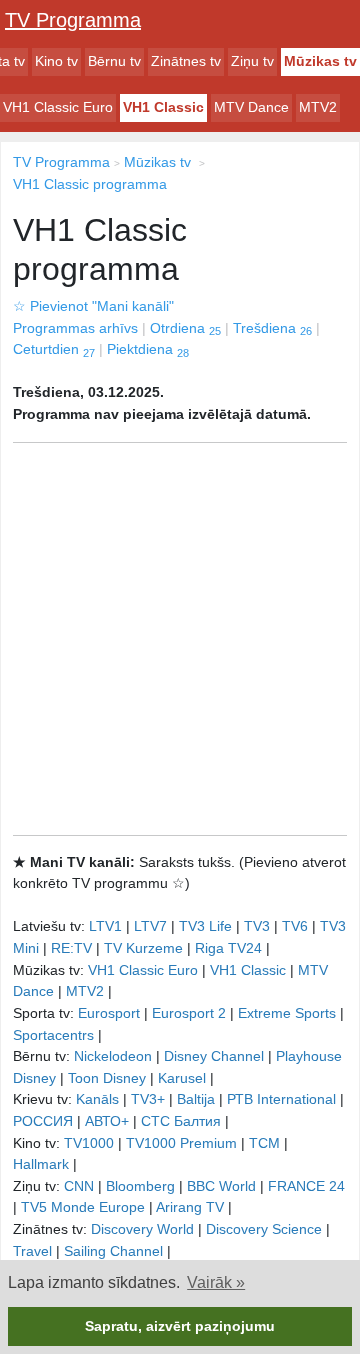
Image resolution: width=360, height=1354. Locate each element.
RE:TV (71, 948)
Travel (32, 1251)
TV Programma (73, 20)
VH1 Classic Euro (58, 107)
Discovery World (142, 1229)
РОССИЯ (43, 1121)
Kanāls (97, 1099)
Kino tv (56, 61)
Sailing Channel (113, 1251)
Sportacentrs (53, 1035)
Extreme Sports (287, 1013)
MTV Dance (251, 107)
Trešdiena (272, 328)
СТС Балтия (181, 1121)
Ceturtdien (54, 349)
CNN (79, 1186)
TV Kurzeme (143, 948)
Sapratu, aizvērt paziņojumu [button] (180, 1326)
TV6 (295, 926)
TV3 (257, 926)
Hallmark (41, 1164)
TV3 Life (205, 926)
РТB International (281, 1099)
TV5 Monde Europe (83, 1207)
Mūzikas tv (320, 61)
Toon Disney (107, 1078)
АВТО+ (107, 1121)
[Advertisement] (180, 639)
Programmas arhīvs (75, 328)
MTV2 (318, 107)
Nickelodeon (113, 1056)
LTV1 (105, 926)
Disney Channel (214, 1056)
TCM (264, 1143)
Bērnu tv (114, 61)
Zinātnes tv (186, 61)
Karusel (182, 1078)
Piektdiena (148, 349)
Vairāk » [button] (216, 1282)
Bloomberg (140, 1186)
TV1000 (89, 1143)
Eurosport (109, 1013)
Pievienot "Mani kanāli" (93, 306)
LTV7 (150, 926)
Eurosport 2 (189, 1013)
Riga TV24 (228, 948)
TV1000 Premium (181, 1143)
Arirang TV (190, 1207)
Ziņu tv (252, 61)
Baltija (196, 1099)
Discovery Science (264, 1229)
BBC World (221, 1186)
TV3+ (148, 1099)
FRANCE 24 (306, 1186)
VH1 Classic (163, 107)
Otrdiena (185, 328)
